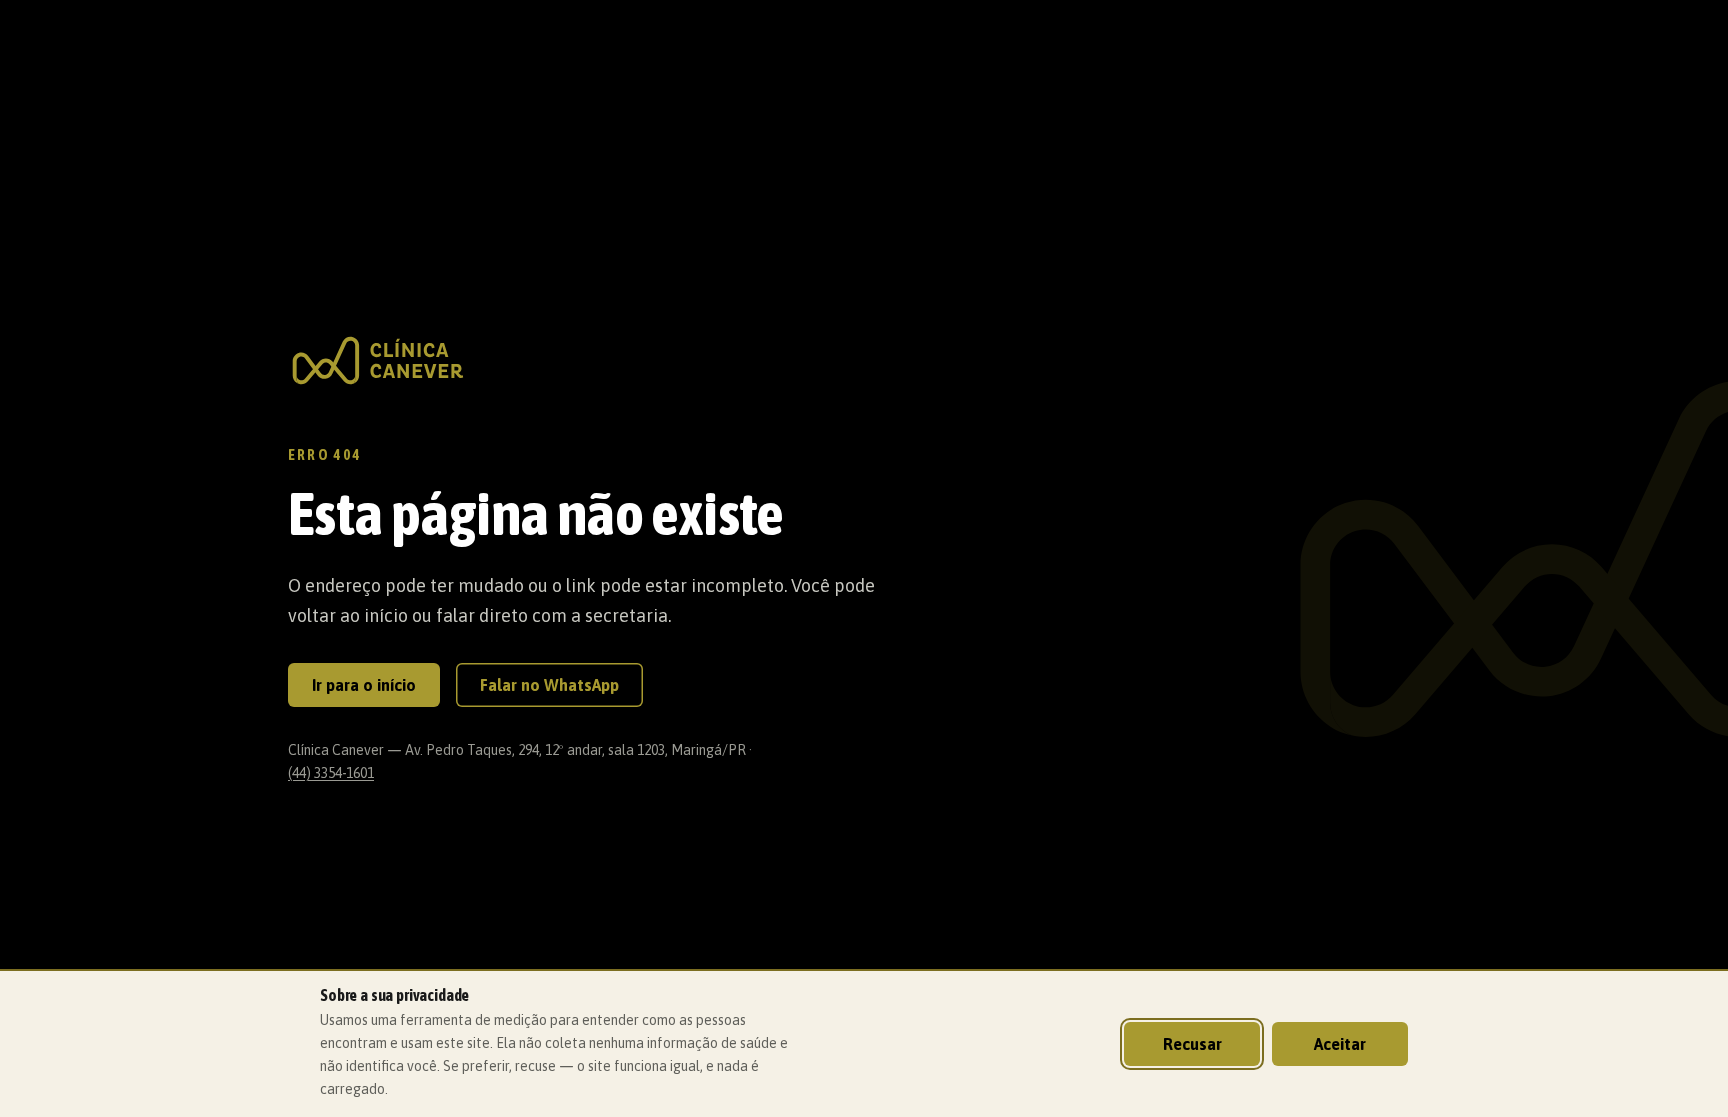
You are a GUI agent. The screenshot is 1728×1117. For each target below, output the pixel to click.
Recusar (1192, 1044)
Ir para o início (364, 685)
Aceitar (1340, 1044)
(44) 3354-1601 (331, 773)
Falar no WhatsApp (549, 685)
